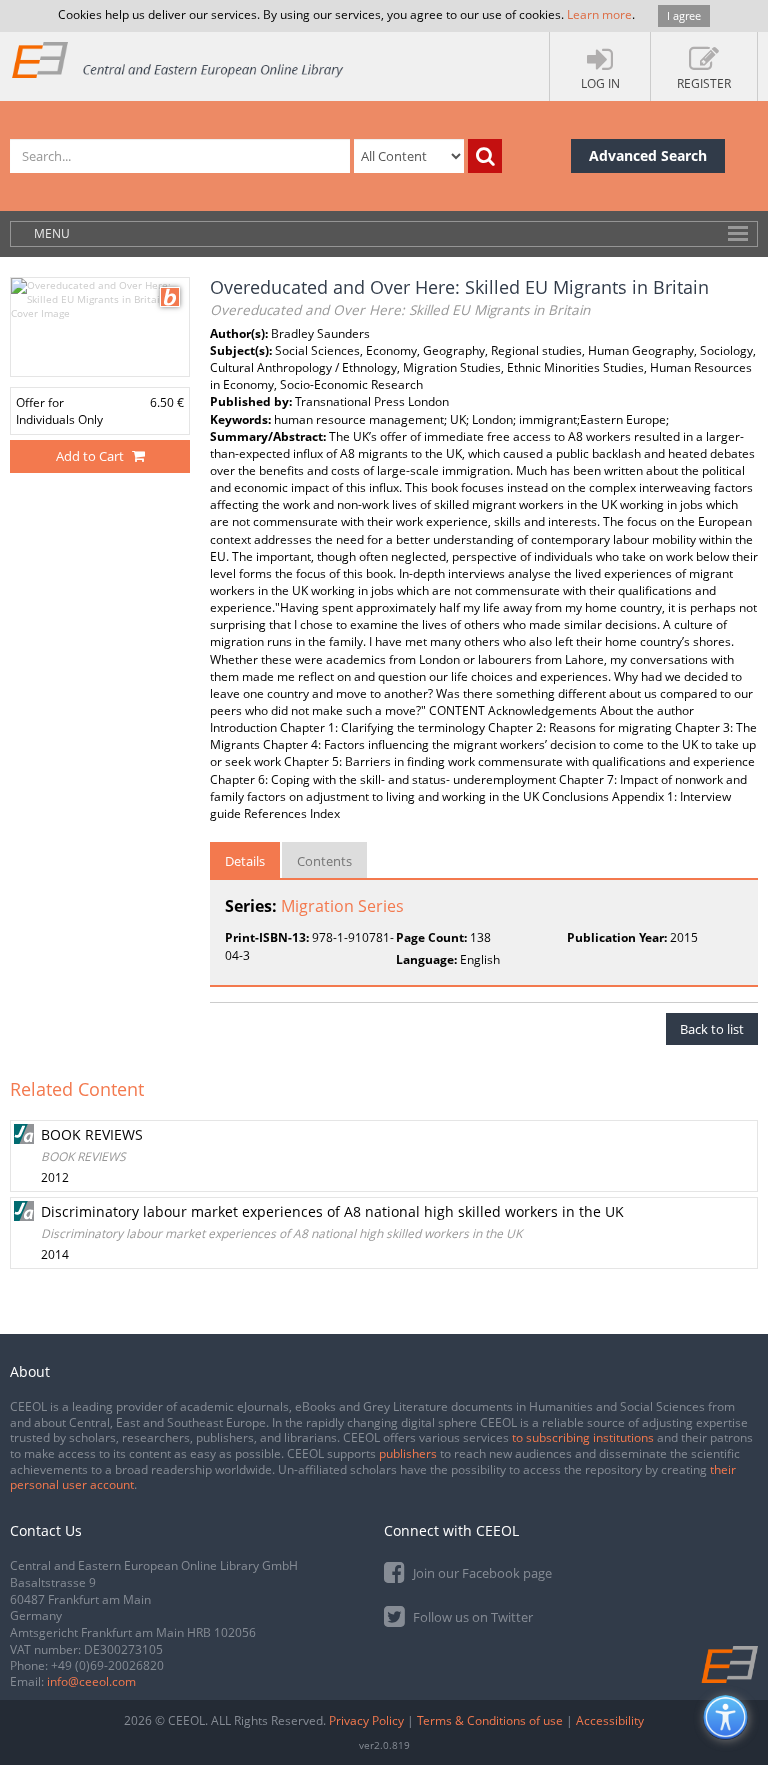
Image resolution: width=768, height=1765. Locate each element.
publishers (408, 1453)
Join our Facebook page (481, 1573)
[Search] (485, 156)
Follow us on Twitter (471, 1617)
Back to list (712, 1029)
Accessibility (610, 1720)
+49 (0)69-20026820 (107, 1665)
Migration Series (342, 906)
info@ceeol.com (91, 1681)
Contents (324, 861)
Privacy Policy (366, 1720)
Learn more (599, 14)
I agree (684, 15)
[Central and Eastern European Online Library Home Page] (178, 59)
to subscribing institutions (583, 1437)
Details (245, 861)
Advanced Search (648, 155)
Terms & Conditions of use (490, 1720)
